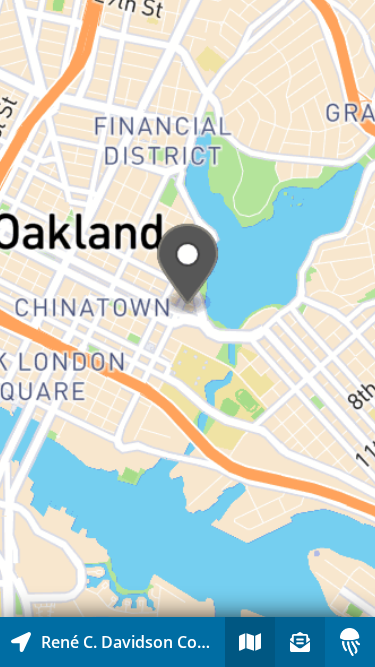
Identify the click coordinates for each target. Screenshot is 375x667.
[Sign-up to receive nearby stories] (300, 642)
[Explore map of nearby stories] (187, 308)
